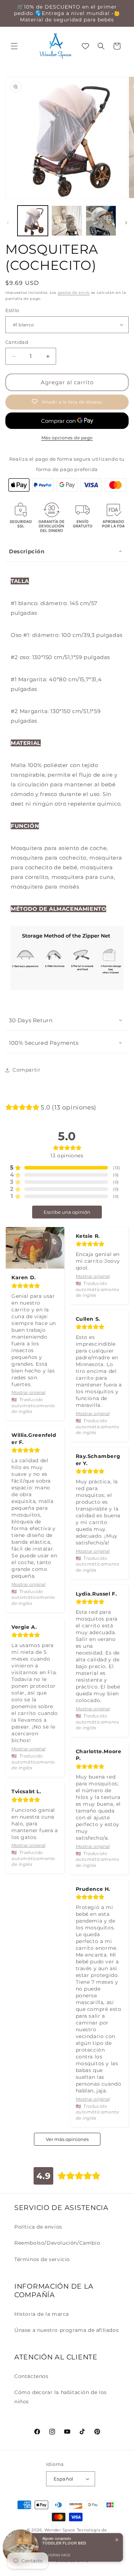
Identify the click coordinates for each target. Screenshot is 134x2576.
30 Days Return (31, 1020)
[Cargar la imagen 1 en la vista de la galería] (33, 221)
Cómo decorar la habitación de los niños (61, 2397)
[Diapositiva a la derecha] (126, 223)
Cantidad (17, 342)
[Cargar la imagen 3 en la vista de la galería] (101, 221)
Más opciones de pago (67, 438)
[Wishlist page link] (85, 46)
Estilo (12, 310)
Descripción (27, 551)
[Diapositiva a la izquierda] (8, 223)
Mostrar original (28, 1392)
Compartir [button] (26, 1070)
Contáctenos (31, 2376)
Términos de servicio (42, 2259)
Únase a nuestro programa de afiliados (66, 2330)
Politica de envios (38, 2227)
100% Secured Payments (44, 1043)
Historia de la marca (42, 2314)
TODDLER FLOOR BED (64, 2543)
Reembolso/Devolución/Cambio (57, 2243)
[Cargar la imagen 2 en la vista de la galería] (67, 221)
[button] (14, 46)
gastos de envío (74, 293)
